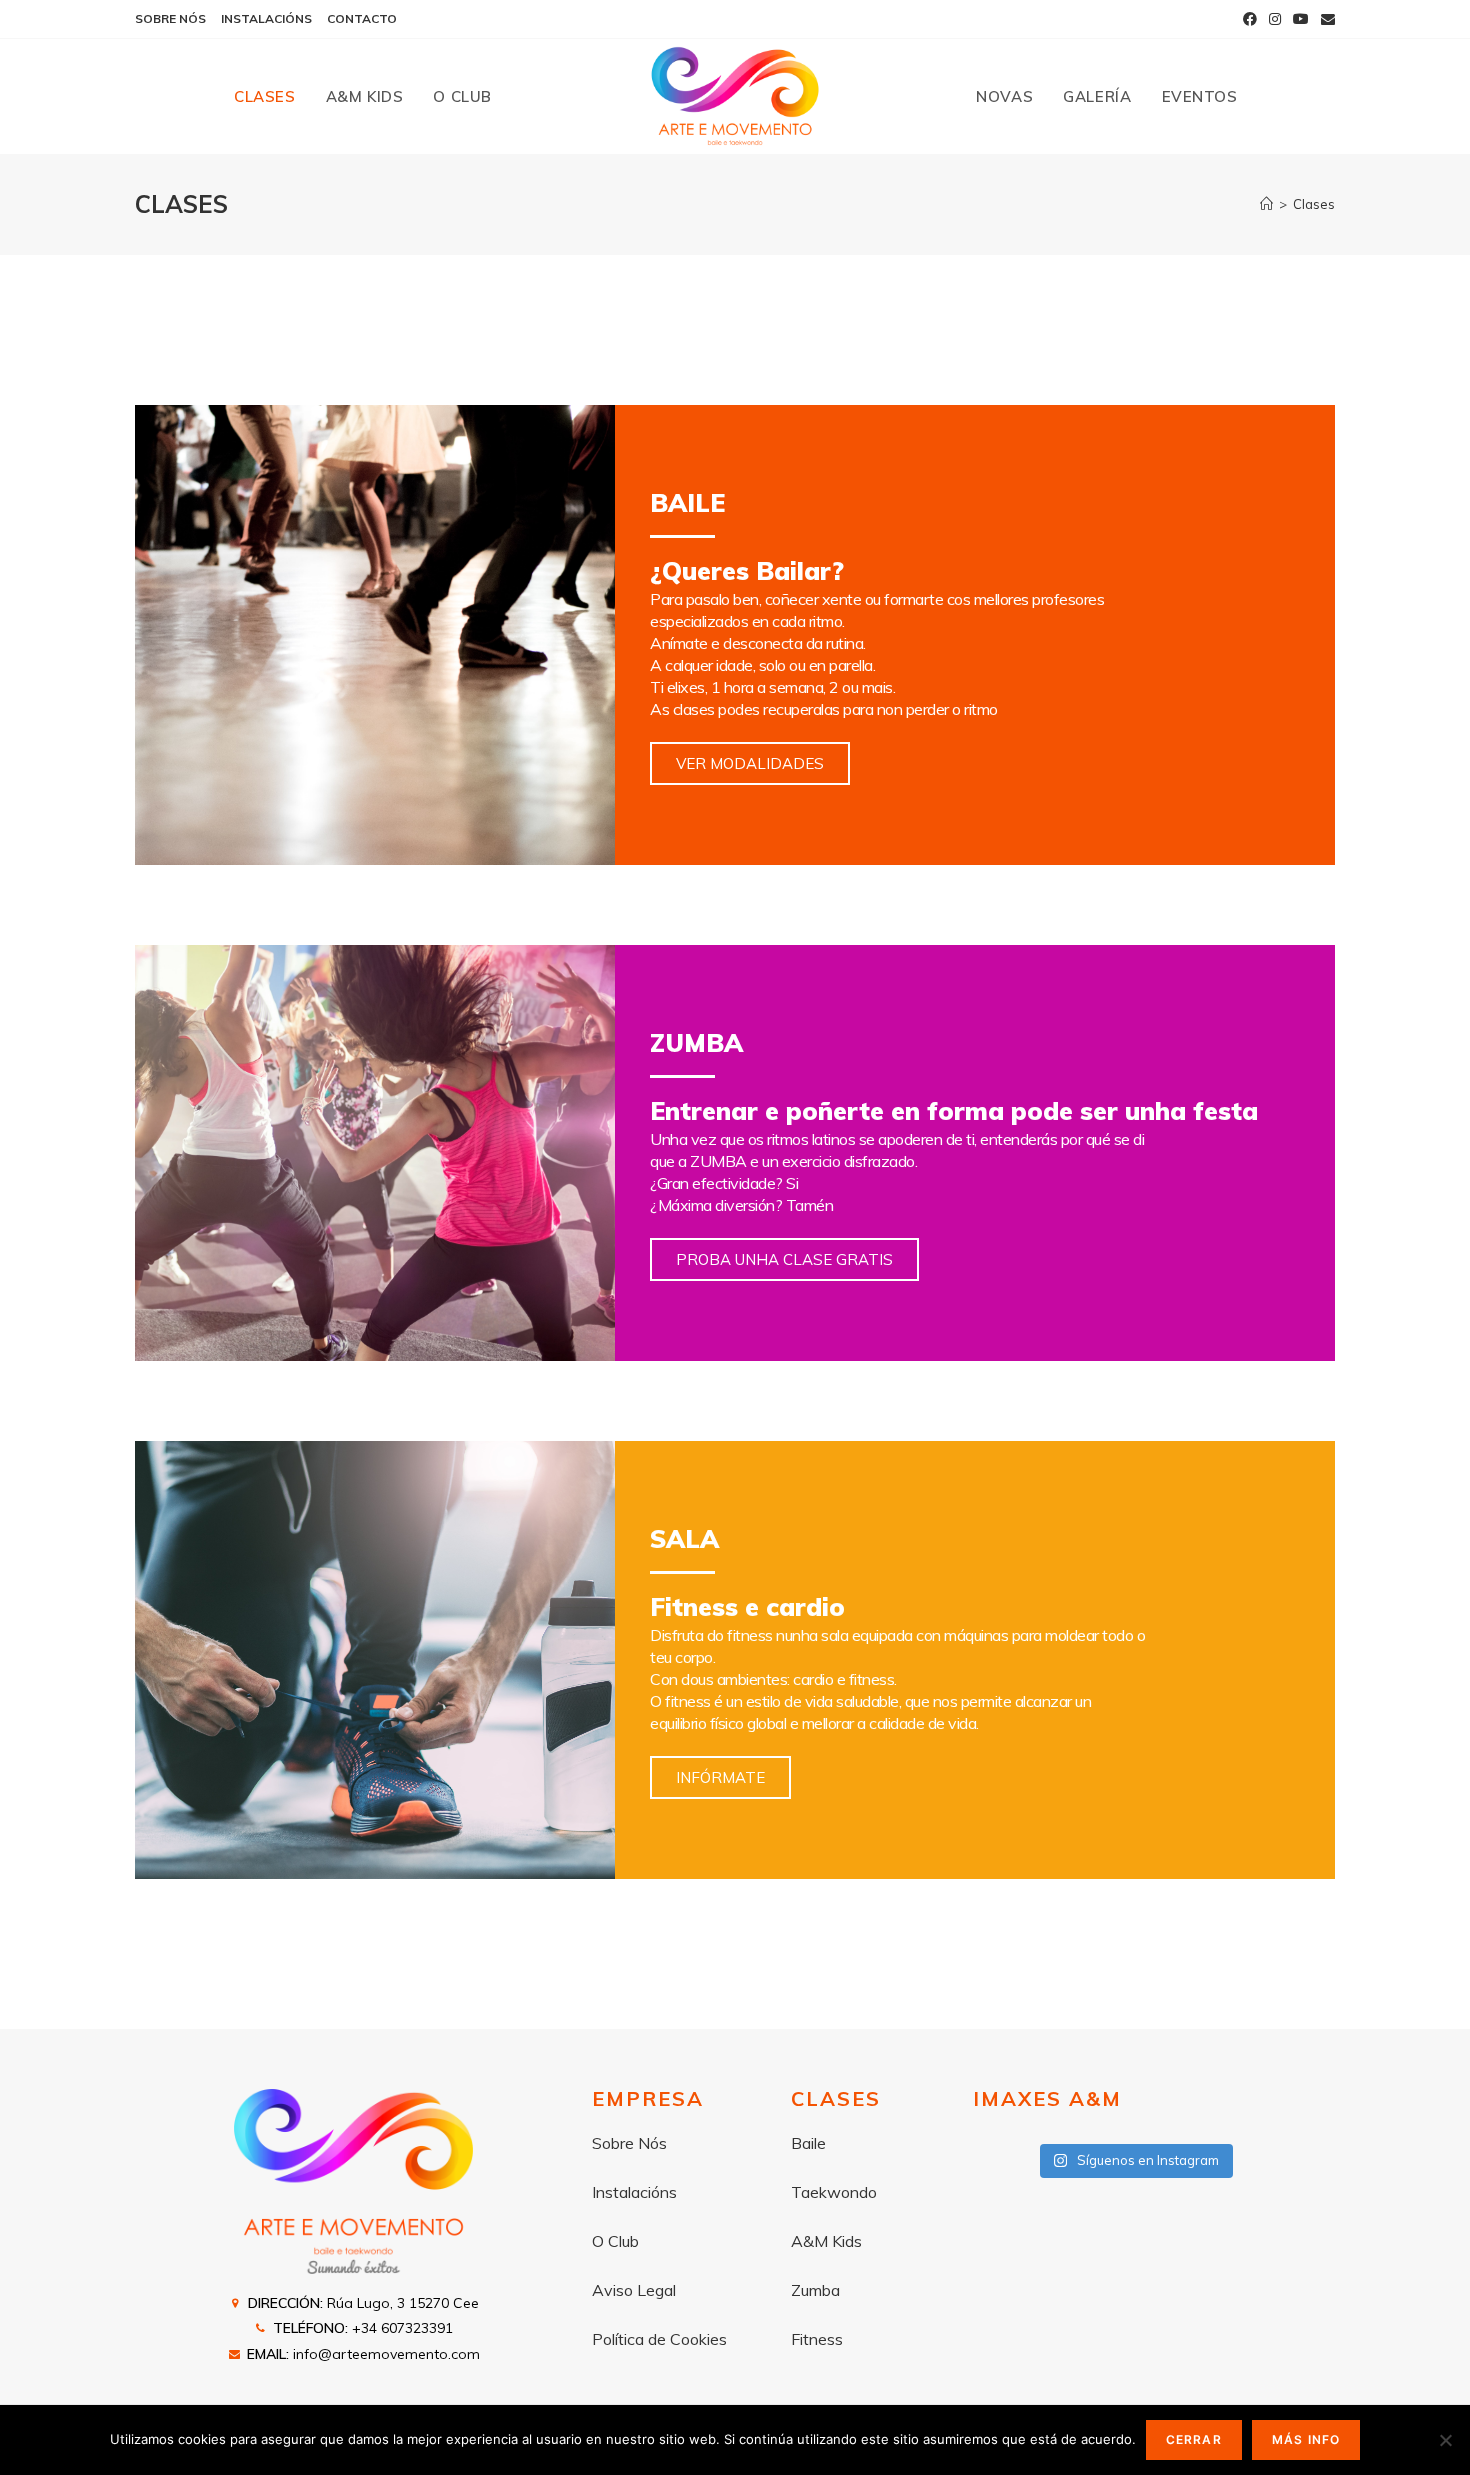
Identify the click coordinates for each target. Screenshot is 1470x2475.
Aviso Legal (634, 2290)
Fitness (817, 2339)
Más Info (1306, 2439)
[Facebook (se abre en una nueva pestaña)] (1250, 19)
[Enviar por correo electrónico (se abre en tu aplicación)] (1325, 19)
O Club (615, 2241)
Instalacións (634, 2192)
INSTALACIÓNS (266, 18)
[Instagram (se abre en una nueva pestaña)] (1275, 19)
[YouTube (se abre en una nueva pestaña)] (1301, 19)
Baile (808, 2143)
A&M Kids (826, 2241)
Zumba (815, 2290)
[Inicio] (1266, 204)
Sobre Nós (629, 2143)
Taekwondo (834, 2192)
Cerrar (1194, 2439)
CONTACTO (362, 18)
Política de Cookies (659, 2339)
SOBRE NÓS (170, 18)
